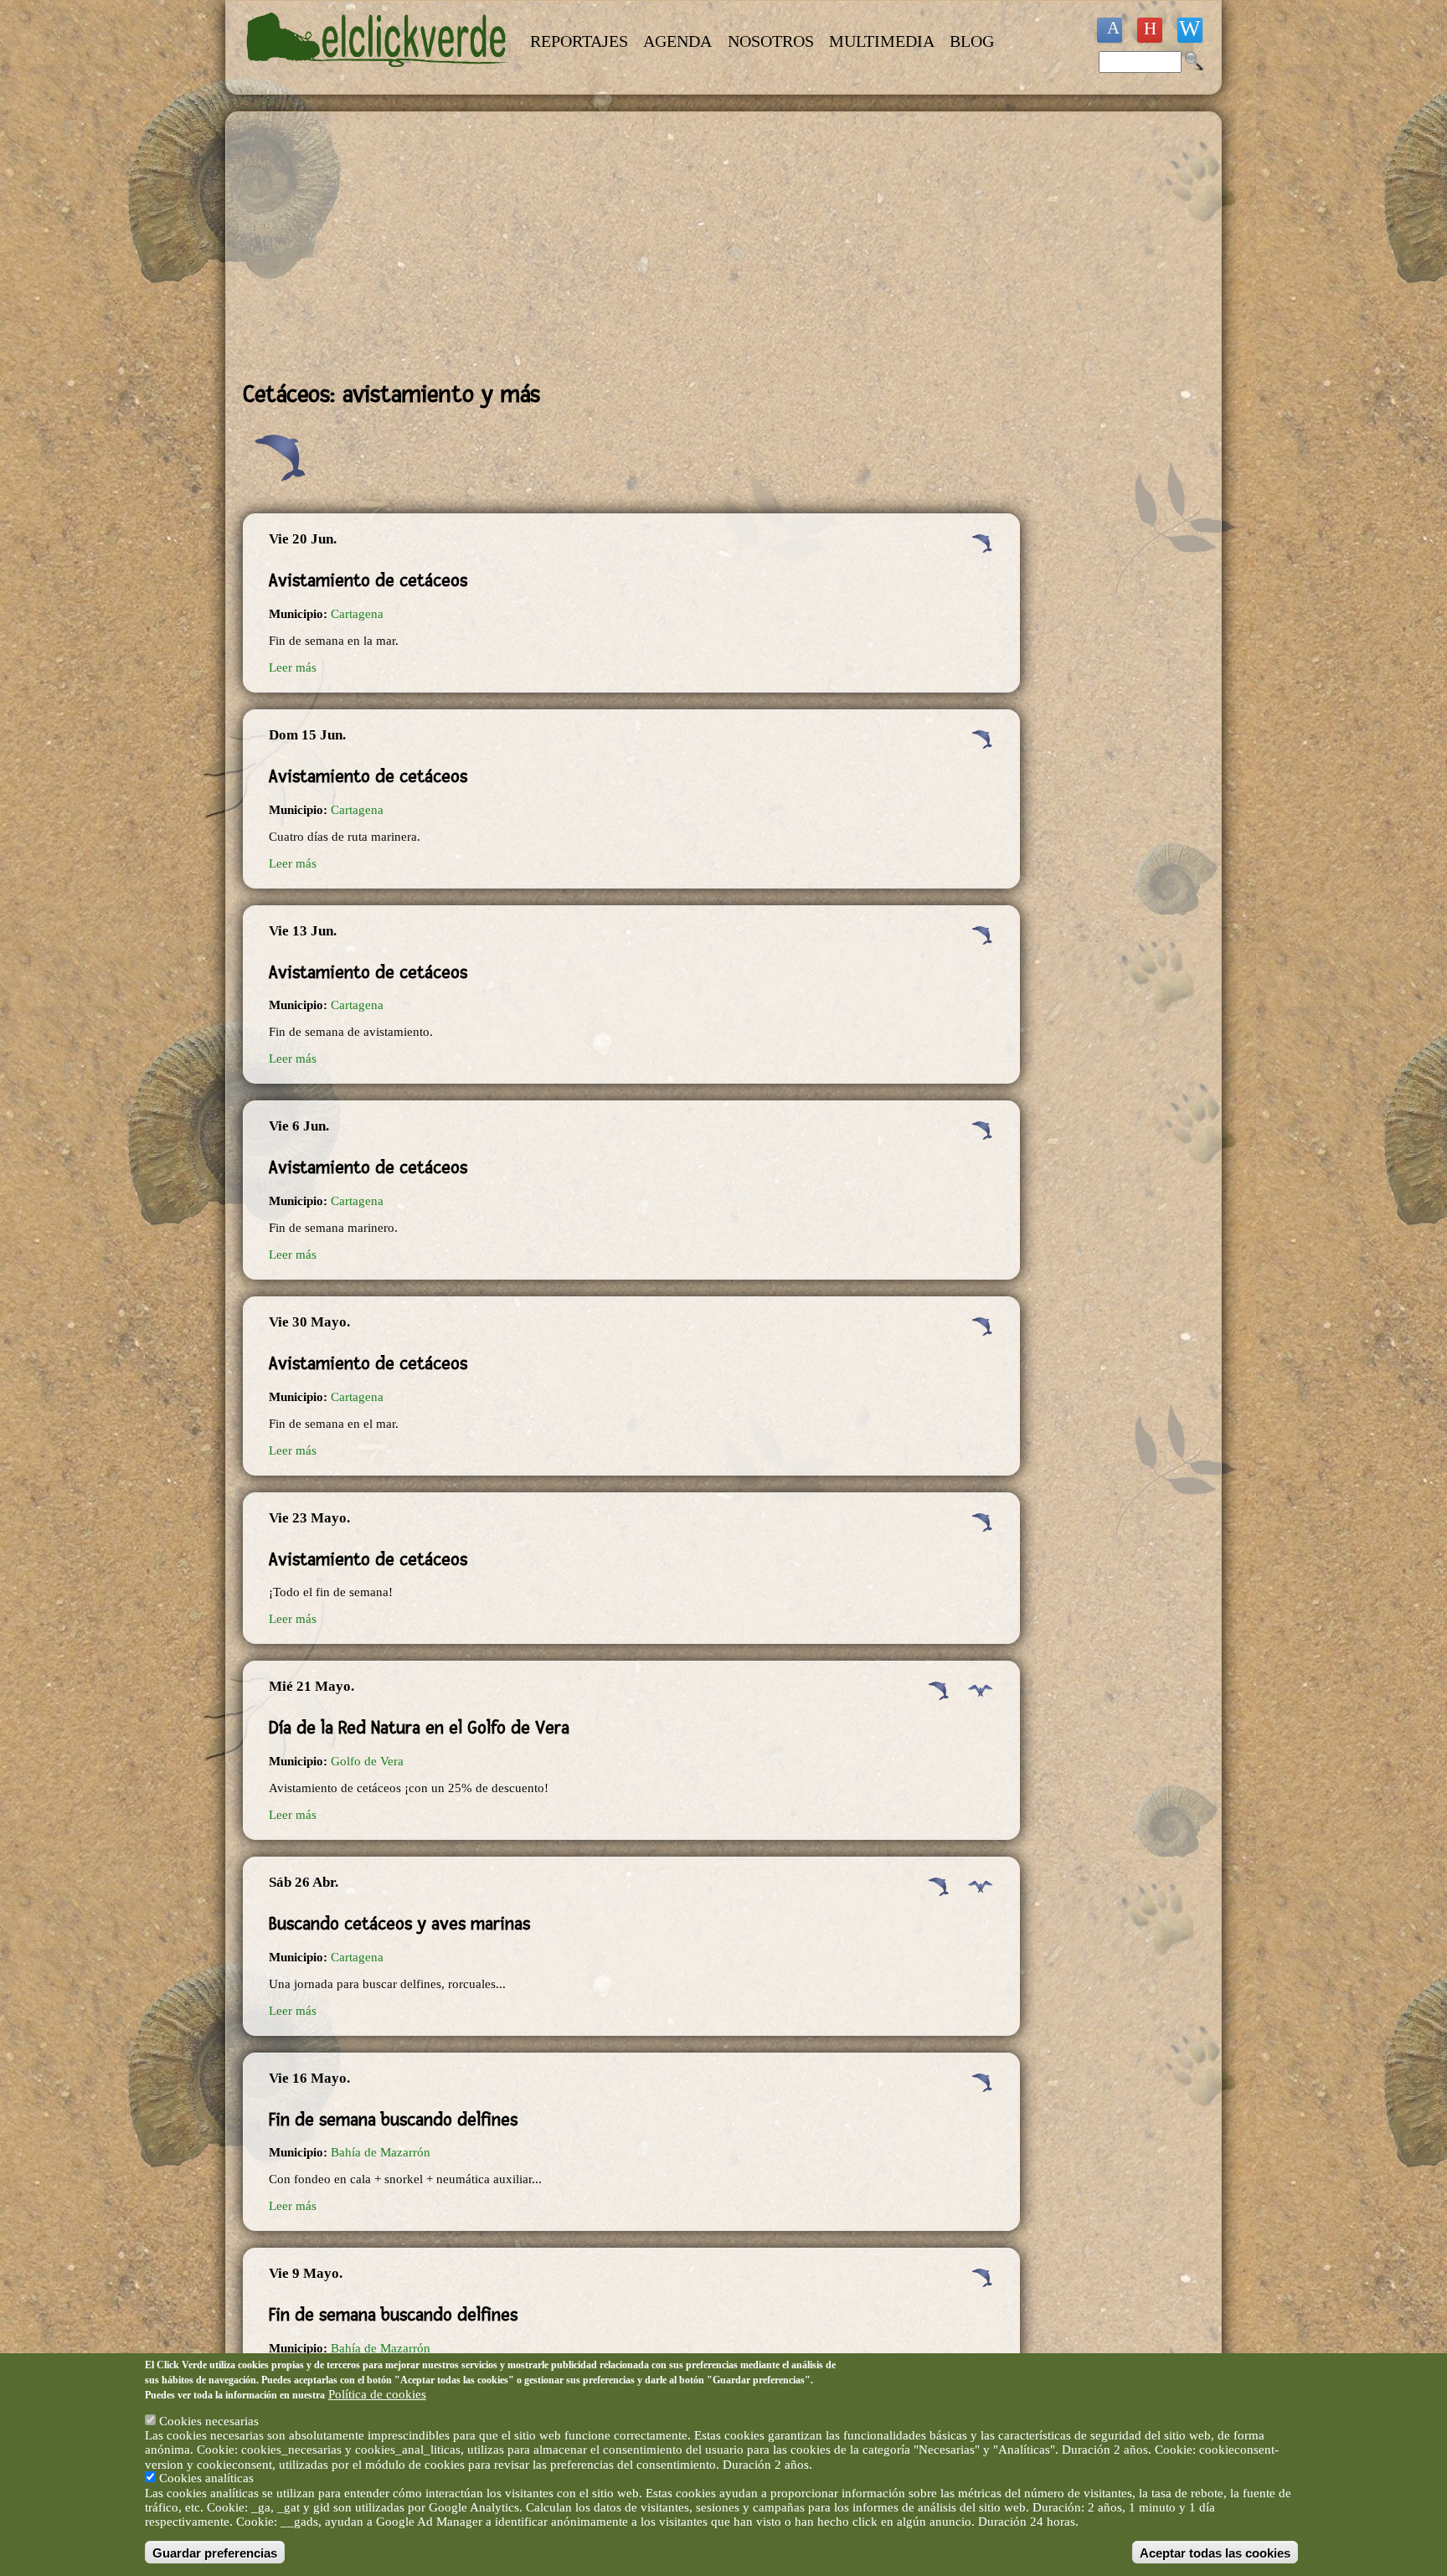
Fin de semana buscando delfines (393, 2120)
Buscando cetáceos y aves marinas (399, 1924)
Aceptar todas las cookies (1215, 2552)
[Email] (1190, 30)
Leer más (293, 667)
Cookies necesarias (209, 2421)
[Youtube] (1150, 30)
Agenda (677, 41)
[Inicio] (378, 77)
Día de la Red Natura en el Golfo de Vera (419, 1728)
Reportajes (579, 41)
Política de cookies (377, 2393)
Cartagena (357, 614)
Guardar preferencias (215, 2552)
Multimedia (882, 41)
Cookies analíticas (206, 2478)
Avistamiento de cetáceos (368, 580)
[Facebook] (1110, 30)
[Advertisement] (631, 246)
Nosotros (771, 41)
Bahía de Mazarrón (381, 2152)
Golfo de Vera (367, 1761)
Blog (972, 41)
